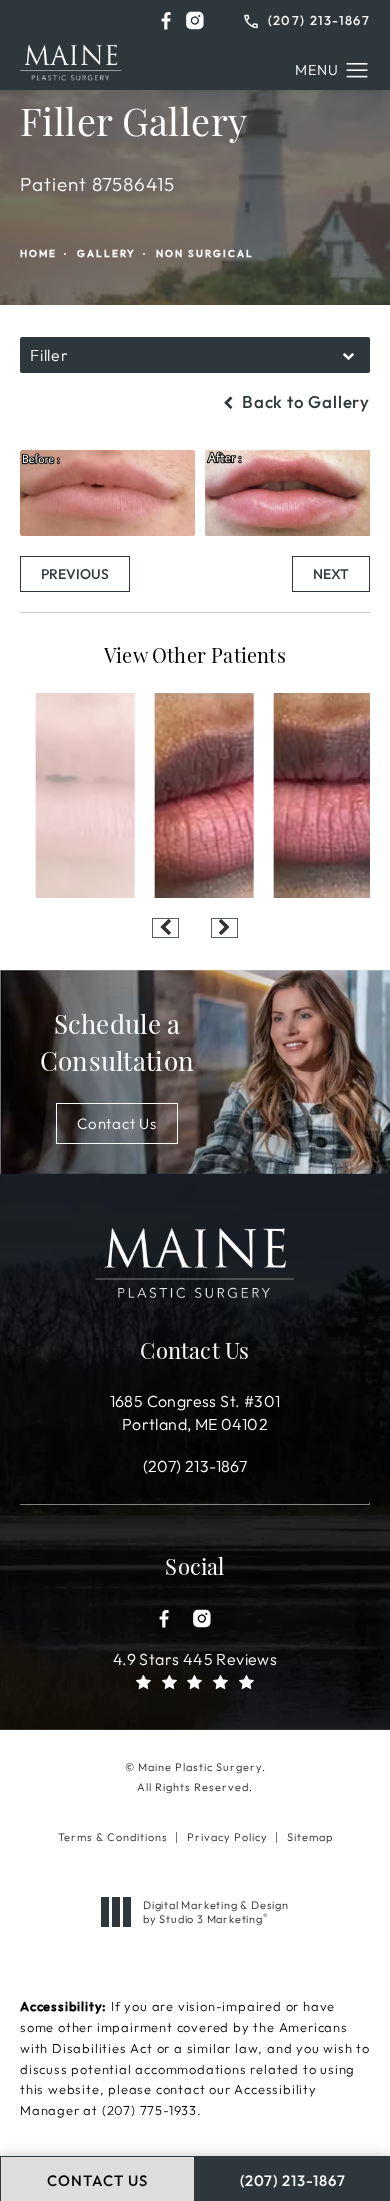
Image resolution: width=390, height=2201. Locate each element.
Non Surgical (205, 253)
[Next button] (224, 928)
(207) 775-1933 (149, 2110)
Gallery (106, 253)
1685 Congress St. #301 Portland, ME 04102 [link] (195, 1412)
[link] (307, 18)
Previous (75, 574)
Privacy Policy (227, 1837)
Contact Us (117, 1123)
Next (331, 574)
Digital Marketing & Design (215, 1912)
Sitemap (310, 1837)
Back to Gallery (304, 401)
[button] (166, 20)
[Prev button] (165, 928)
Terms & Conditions (113, 1837)
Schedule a (117, 1045)
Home (38, 253)
